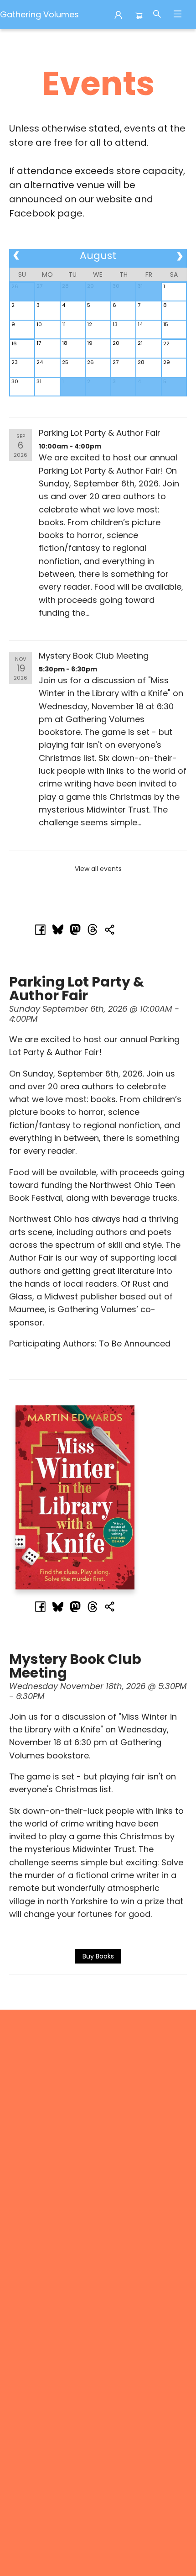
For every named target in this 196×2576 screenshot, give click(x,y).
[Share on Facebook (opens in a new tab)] (41, 929)
